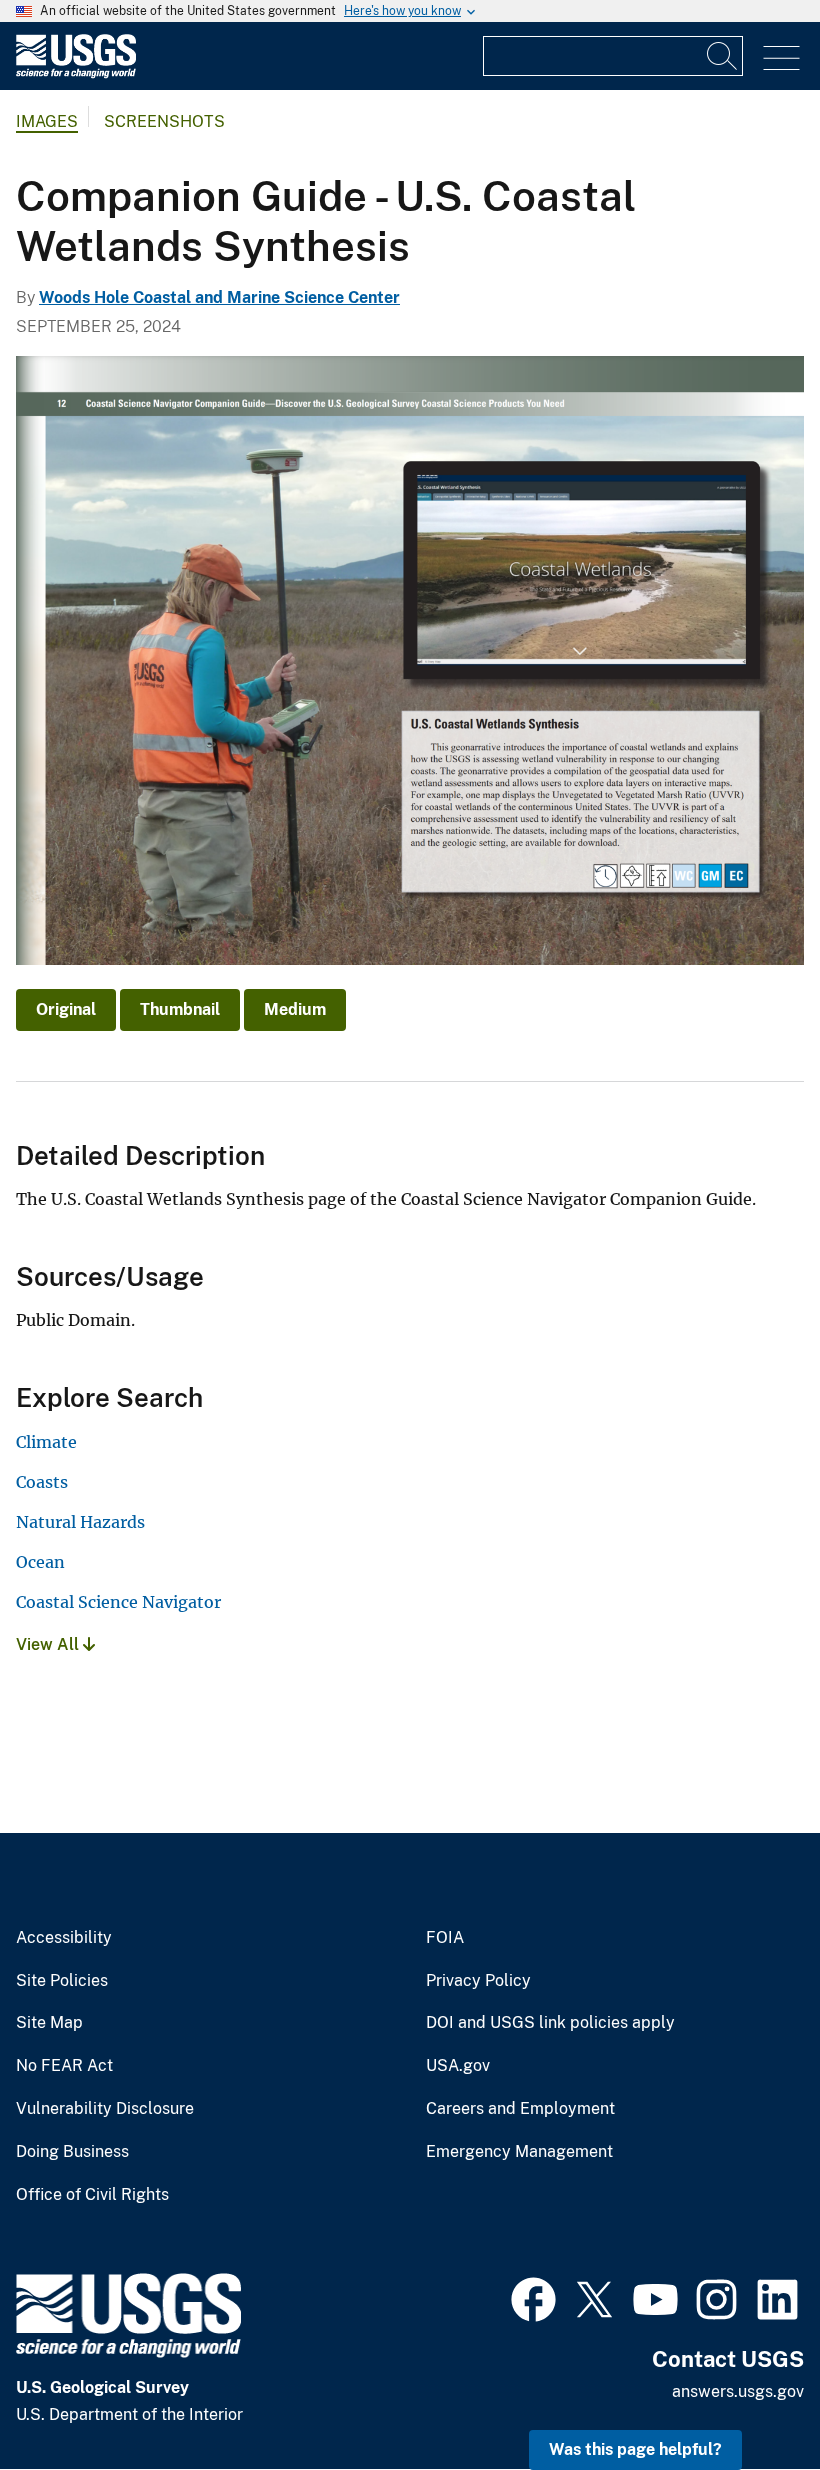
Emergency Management (519, 2152)
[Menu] (781, 58)
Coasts (42, 1482)
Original (66, 1009)
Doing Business (72, 2152)
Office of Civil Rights (92, 2195)
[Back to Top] (747, 2397)
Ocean (40, 1562)
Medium (295, 1009)
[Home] (76, 73)
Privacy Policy (478, 1981)
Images (47, 121)
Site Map (49, 2023)
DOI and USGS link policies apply (550, 2023)
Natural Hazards (80, 1522)
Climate (46, 1442)
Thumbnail (180, 1009)
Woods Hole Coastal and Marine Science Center (219, 297)
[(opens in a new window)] (533, 2297)
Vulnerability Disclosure (105, 2109)
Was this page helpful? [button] (635, 2449)
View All (49, 1644)
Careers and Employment (520, 2109)
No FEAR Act (64, 2066)
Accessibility (64, 1938)
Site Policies (62, 1981)
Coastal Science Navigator (118, 1602)
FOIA (445, 1938)
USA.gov (458, 2066)
